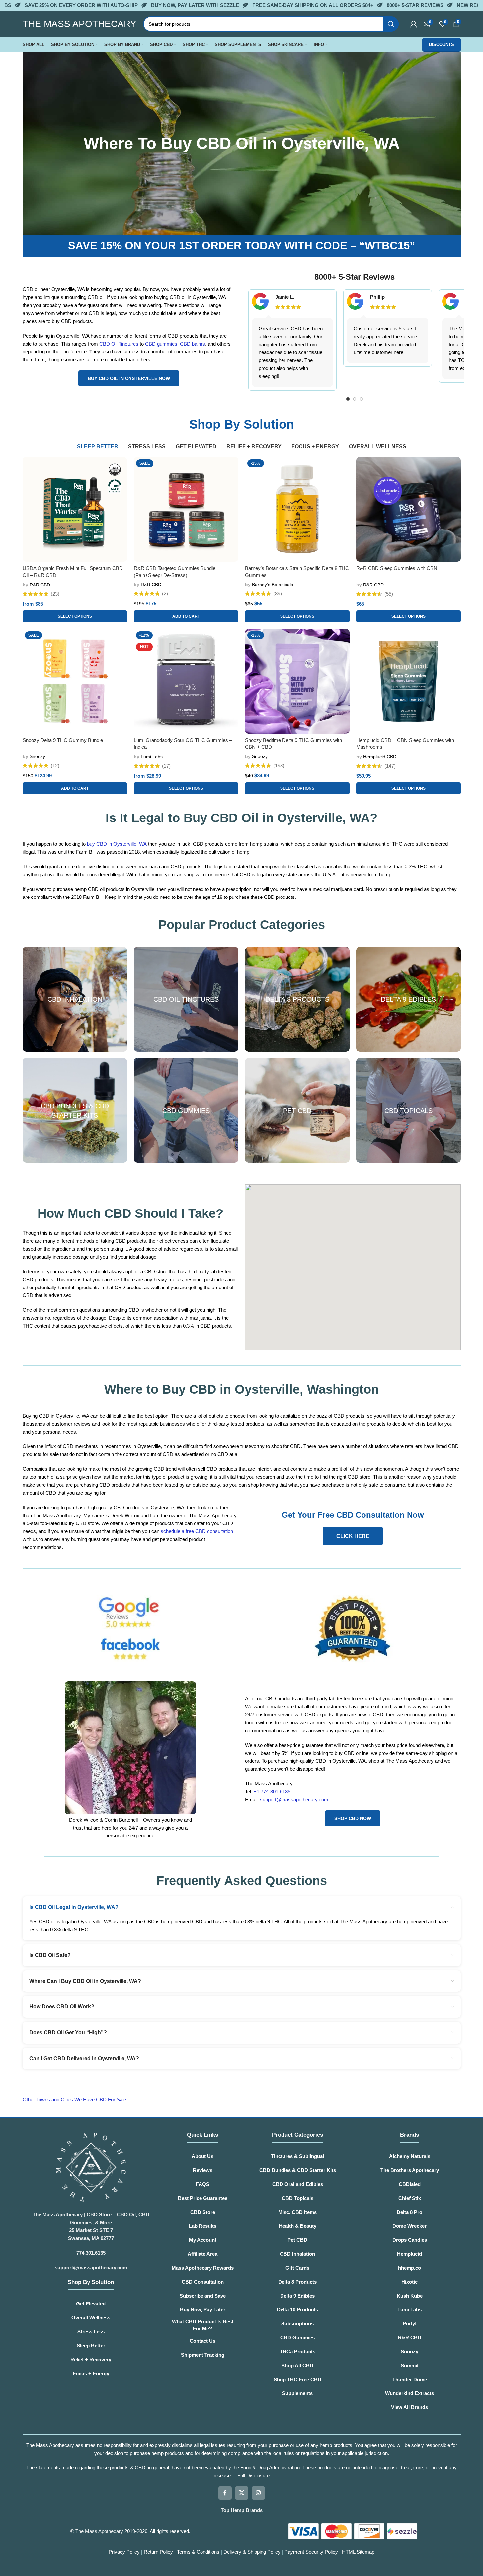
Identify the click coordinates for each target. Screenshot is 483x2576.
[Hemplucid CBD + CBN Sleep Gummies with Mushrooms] (408, 681)
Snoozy (37, 756)
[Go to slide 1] (348, 399)
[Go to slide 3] (361, 399)
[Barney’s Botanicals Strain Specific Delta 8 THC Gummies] (297, 509)
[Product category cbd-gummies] (186, 1110)
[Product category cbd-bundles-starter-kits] (75, 1110)
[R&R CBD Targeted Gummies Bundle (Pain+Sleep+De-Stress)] (186, 509)
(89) (278, 594)
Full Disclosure (253, 2476)
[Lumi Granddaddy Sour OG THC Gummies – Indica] (186, 681)
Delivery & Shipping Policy (253, 2552)
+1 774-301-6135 (272, 1792)
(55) (389, 594)
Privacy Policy (124, 2552)
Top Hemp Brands (242, 2510)
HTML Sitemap (358, 2552)
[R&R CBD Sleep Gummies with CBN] (408, 509)
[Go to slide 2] (355, 399)
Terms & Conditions (199, 2552)
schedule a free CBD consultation (197, 1531)
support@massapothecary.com (294, 1799)
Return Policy (158, 2552)
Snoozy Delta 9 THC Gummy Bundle (63, 740)
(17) (166, 766)
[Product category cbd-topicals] (408, 1110)
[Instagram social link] (258, 2493)
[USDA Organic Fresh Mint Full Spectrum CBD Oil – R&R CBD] (75, 509)
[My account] (414, 24)
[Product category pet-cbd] (297, 1110)
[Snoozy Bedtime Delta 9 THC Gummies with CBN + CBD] (297, 681)
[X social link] (242, 2493)
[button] (186, 616)
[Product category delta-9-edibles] (408, 999)
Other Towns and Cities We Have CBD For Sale (75, 2100)
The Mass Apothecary (99, 2531)
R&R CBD (40, 585)
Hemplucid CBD (380, 757)
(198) (279, 766)
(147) (390, 766)
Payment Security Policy (311, 2552)
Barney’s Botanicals (273, 585)
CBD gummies (161, 344)
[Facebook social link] (225, 2493)
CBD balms (193, 344)
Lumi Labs (152, 757)
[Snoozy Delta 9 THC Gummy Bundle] (75, 681)
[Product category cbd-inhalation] (75, 999)
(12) (55, 766)
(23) (55, 594)
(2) (165, 594)
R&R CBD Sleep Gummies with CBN (397, 568)
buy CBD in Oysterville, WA (117, 844)
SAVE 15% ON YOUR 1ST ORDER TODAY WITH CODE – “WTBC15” (242, 245)
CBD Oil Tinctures (119, 344)
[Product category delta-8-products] (297, 999)
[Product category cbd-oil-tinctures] (186, 999)
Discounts (442, 45)
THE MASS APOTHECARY (80, 24)
